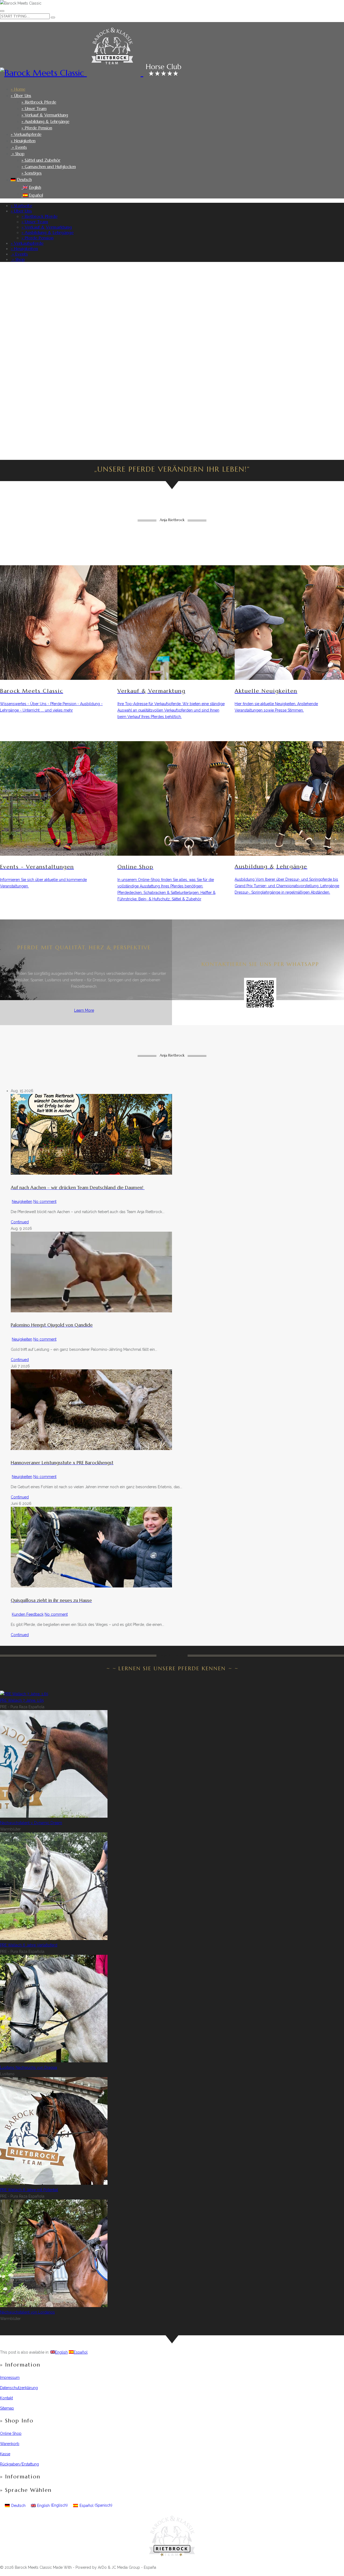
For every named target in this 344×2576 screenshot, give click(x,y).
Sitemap (7, 2408)
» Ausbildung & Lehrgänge (45, 121)
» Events (19, 147)
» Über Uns (21, 96)
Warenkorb (10, 2444)
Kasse (5, 2454)
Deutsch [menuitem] (18, 2506)
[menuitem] (175, 180)
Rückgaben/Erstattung (19, 2464)
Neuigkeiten (22, 1202)
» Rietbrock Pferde (39, 102)
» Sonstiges (32, 173)
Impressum (10, 2378)
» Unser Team (34, 109)
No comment (45, 1202)
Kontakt (6, 2398)
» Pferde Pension (37, 128)
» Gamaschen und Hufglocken (49, 167)
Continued (20, 1222)
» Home (18, 89)
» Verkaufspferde (26, 134)
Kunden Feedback (28, 1614)
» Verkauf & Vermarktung (45, 115)
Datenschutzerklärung (19, 2388)
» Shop (18, 154)
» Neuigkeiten (23, 141)
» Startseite (21, 205)
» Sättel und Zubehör (41, 160)
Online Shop (11, 2433)
